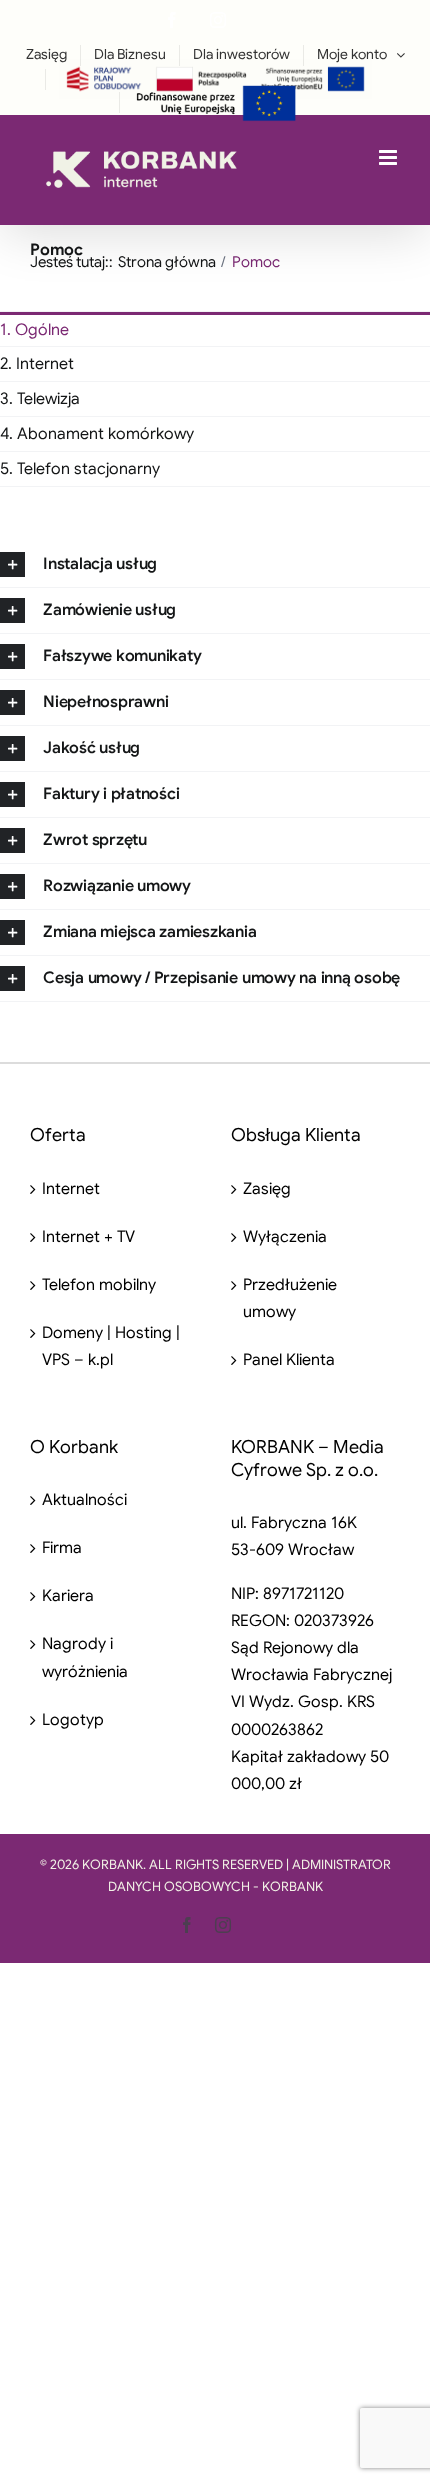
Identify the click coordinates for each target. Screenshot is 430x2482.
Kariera (68, 1596)
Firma (62, 1548)
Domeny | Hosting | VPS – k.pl (111, 1346)
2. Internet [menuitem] (37, 364)
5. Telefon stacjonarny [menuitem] (80, 469)
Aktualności (84, 1500)
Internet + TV (88, 1237)
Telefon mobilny (99, 1285)
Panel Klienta (289, 1360)
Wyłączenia (285, 1237)
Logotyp (73, 1720)
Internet (71, 1189)
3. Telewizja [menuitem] (40, 399)
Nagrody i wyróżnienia (85, 1657)
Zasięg (267, 1189)
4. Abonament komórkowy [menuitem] (97, 434)
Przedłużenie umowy (290, 1298)
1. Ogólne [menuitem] (34, 330)
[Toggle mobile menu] (389, 157)
